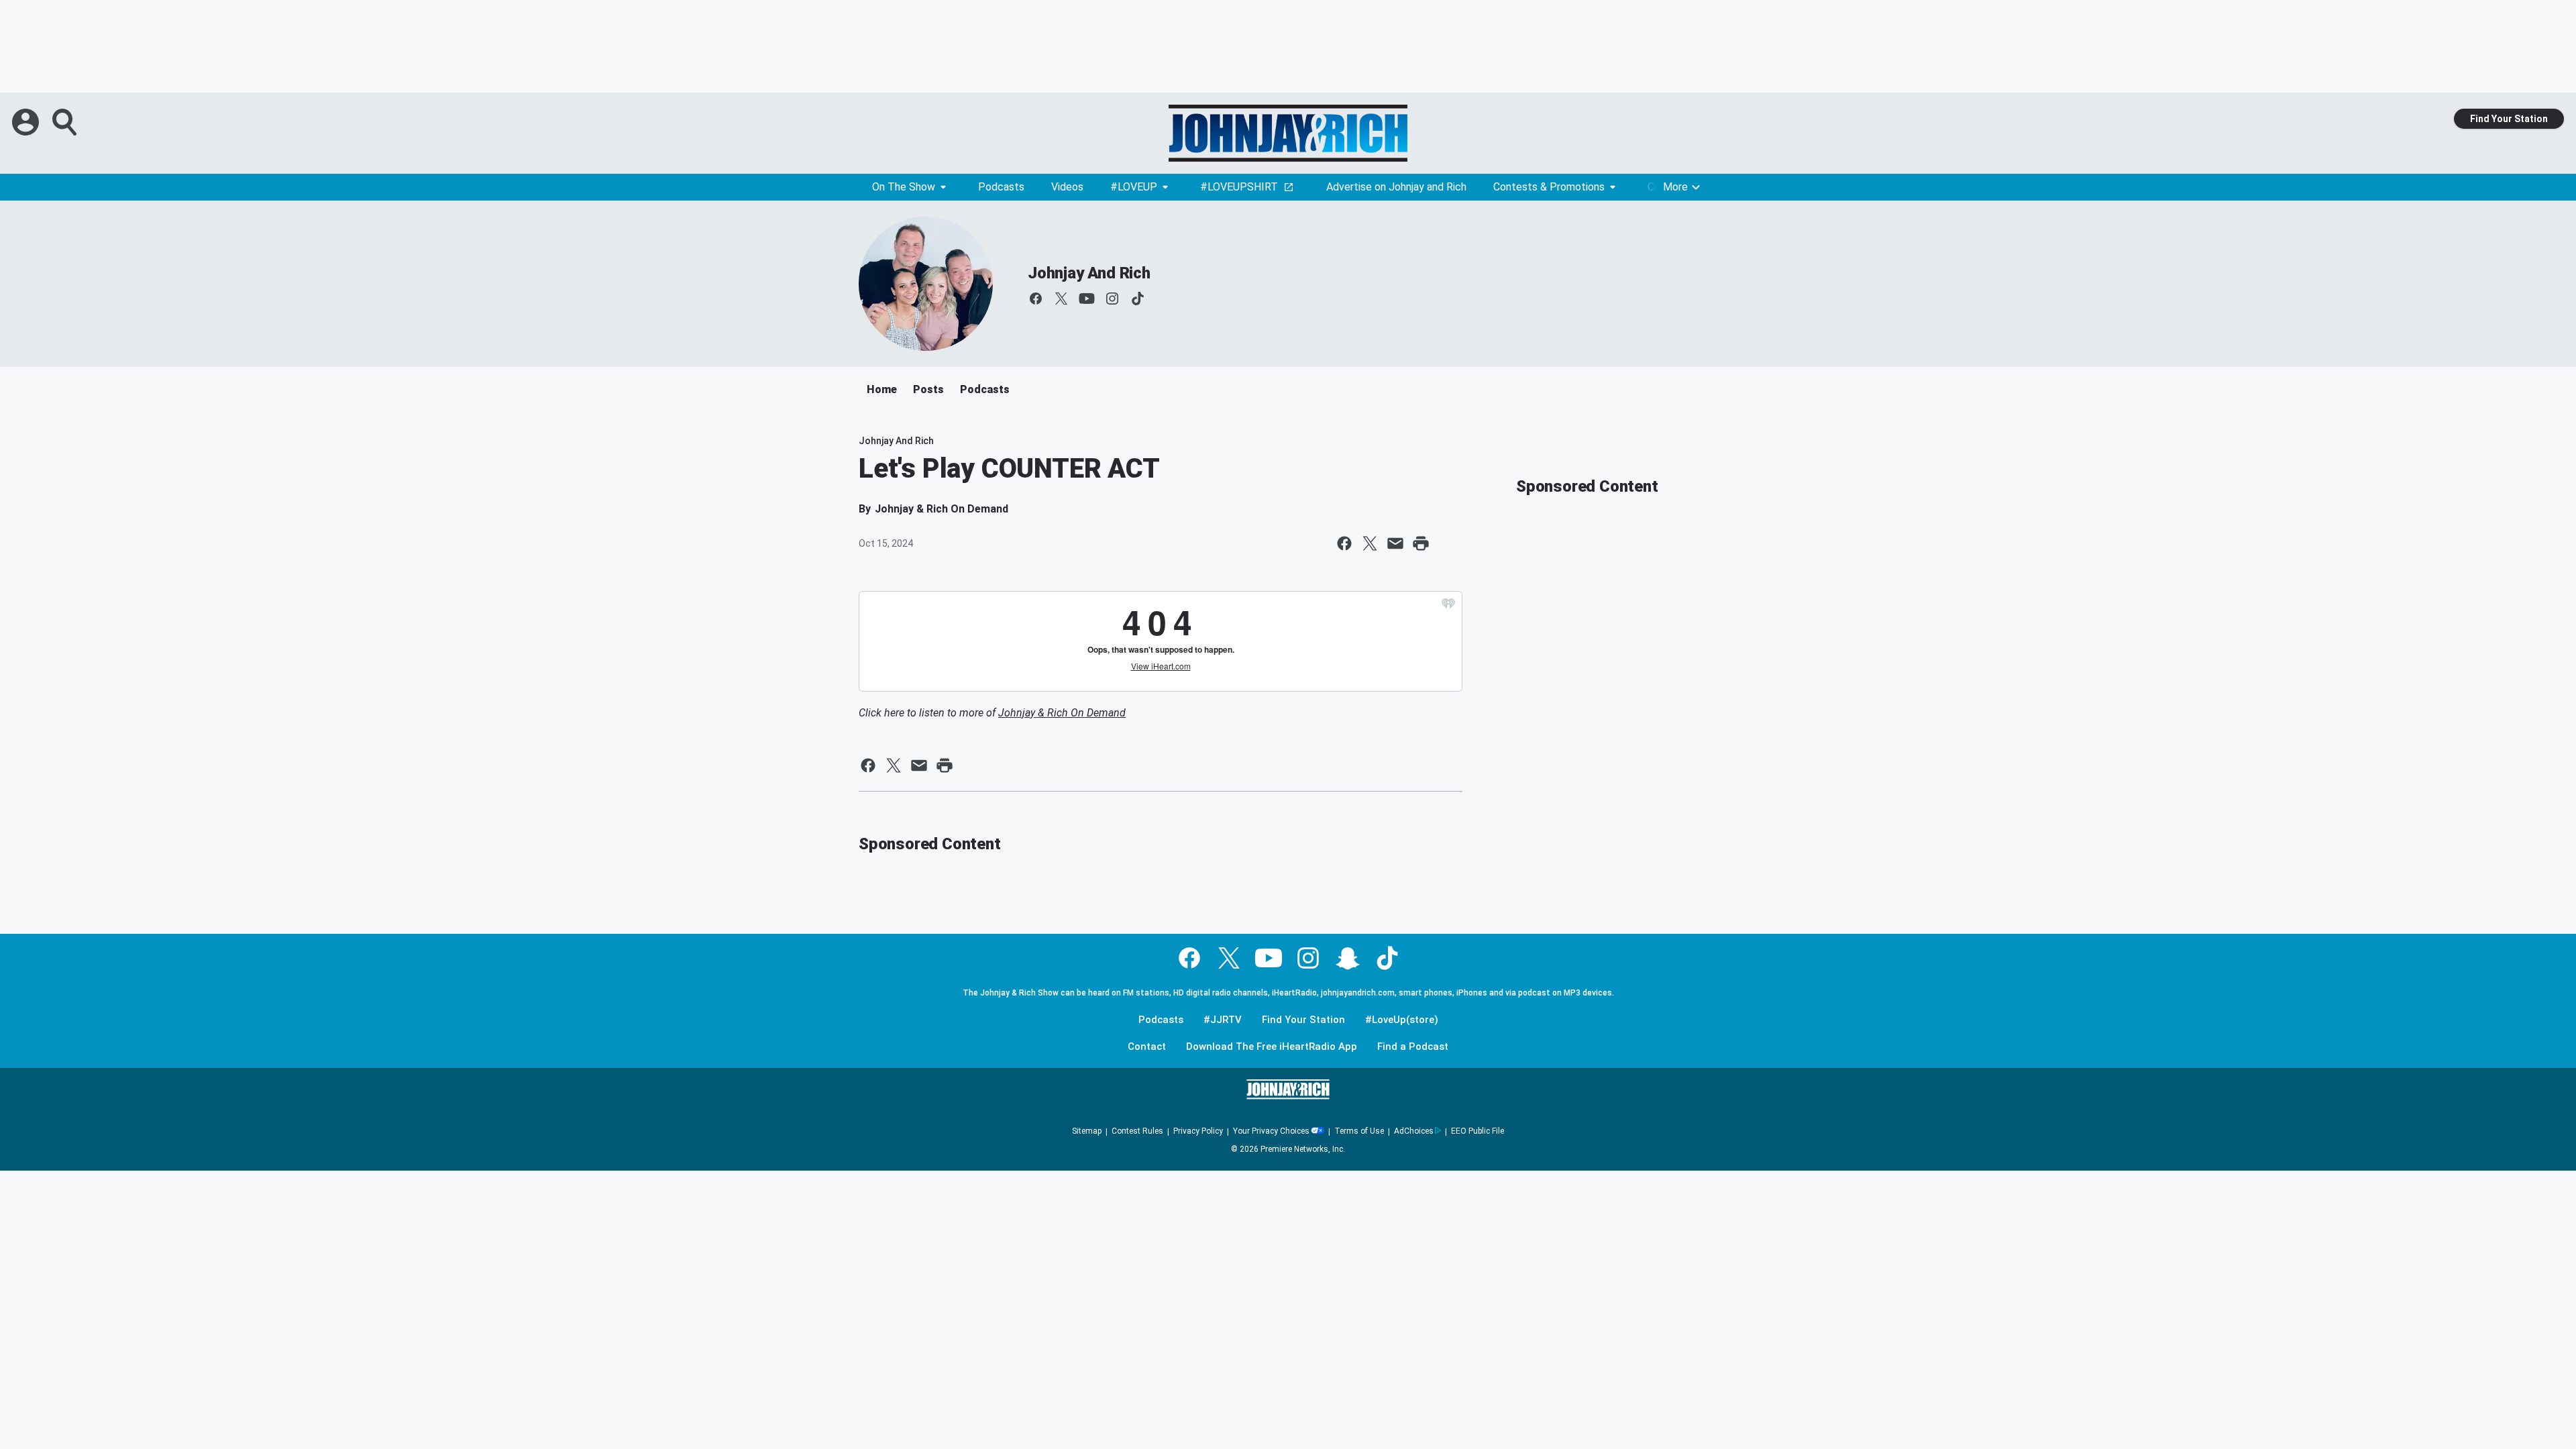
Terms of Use (1359, 1131)
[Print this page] (1421, 543)
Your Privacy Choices (1271, 1131)
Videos (1067, 187)
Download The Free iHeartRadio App (1272, 1047)
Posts (928, 389)
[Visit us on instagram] (1112, 299)
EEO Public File (1478, 1131)
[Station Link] (1288, 133)
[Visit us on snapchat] (1348, 958)
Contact (1147, 1047)
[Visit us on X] (1061, 299)
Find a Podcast (1413, 1047)
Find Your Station (2509, 119)
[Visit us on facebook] (1036, 299)
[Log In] (27, 122)
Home (882, 389)
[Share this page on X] (1370, 543)
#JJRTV (1223, 1020)
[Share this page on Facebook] (1344, 543)
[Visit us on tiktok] (1138, 299)
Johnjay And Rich (1089, 273)
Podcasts (1001, 187)
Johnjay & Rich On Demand (1062, 713)
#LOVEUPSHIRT (1239, 187)
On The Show (904, 187)
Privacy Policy (1198, 1131)
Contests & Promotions (1549, 187)
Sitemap (1087, 1131)
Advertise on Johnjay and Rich (1396, 187)
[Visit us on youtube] (1087, 299)
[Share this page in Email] (1395, 543)
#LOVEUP (1134, 187)
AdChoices (1414, 1131)
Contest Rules (1137, 1131)
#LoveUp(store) (1402, 1020)
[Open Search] (66, 122)
